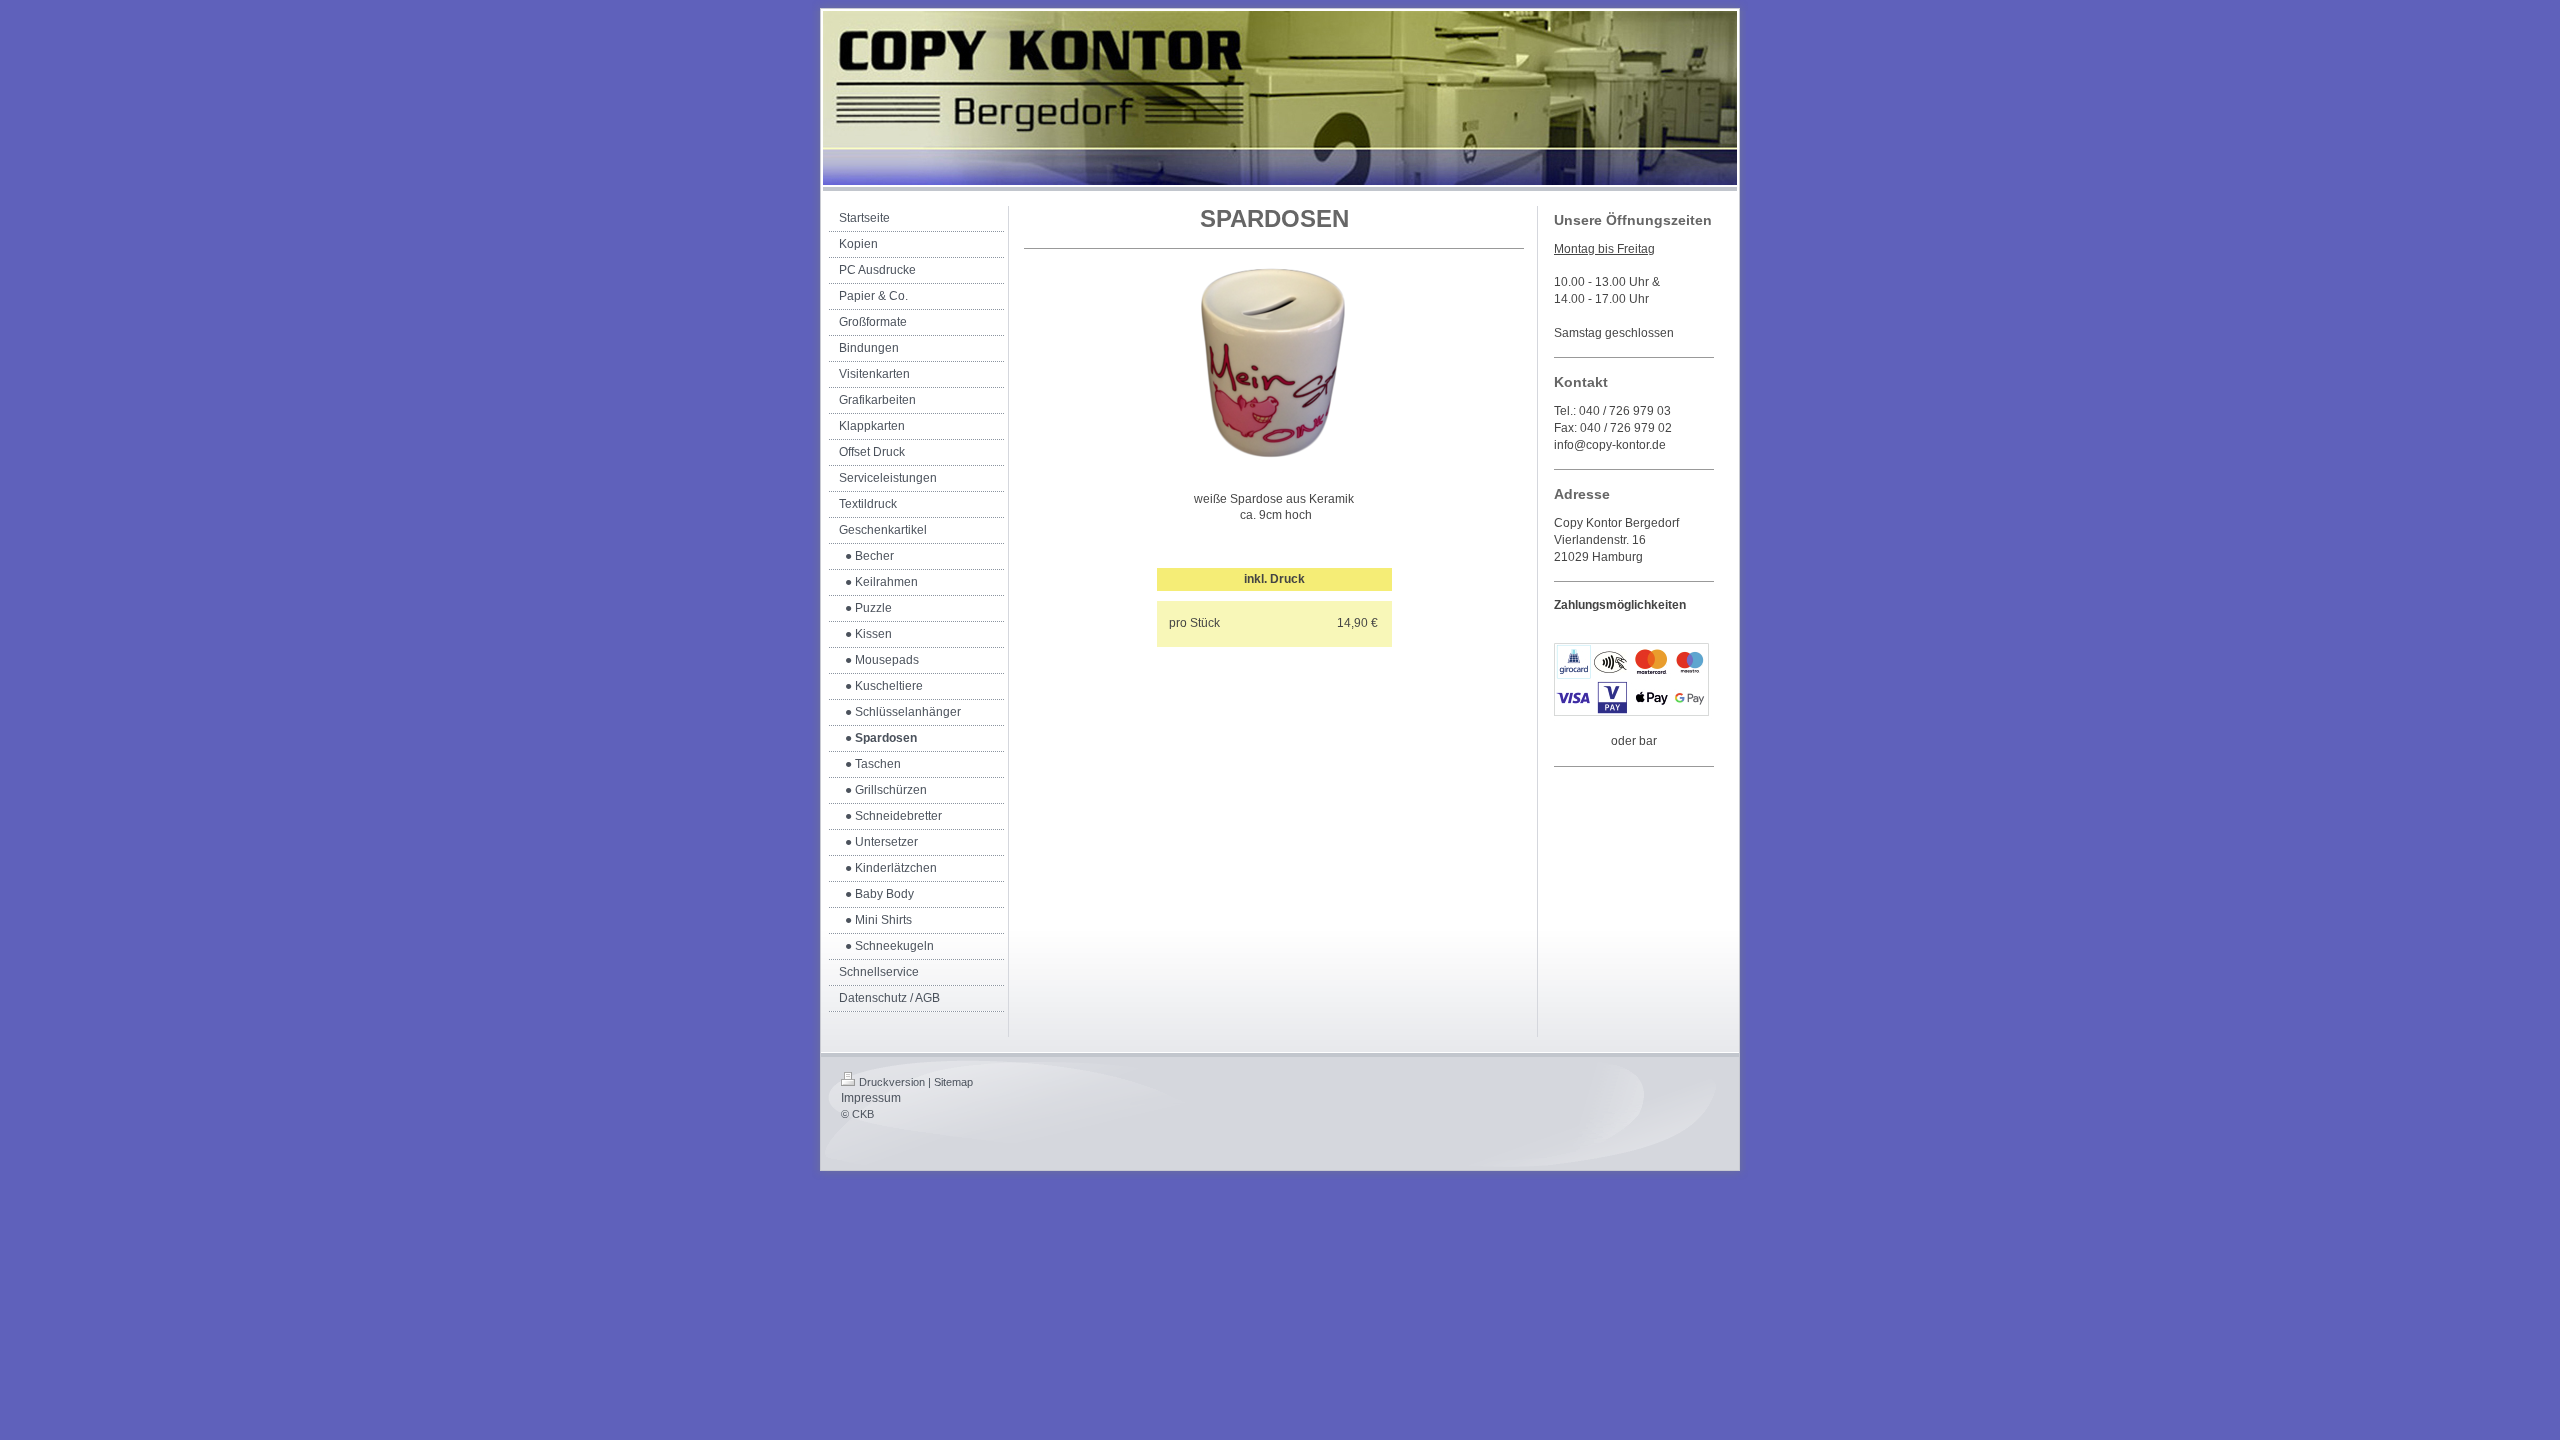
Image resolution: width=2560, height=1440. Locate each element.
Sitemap (953, 1082)
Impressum (871, 1098)
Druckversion (892, 1082)
